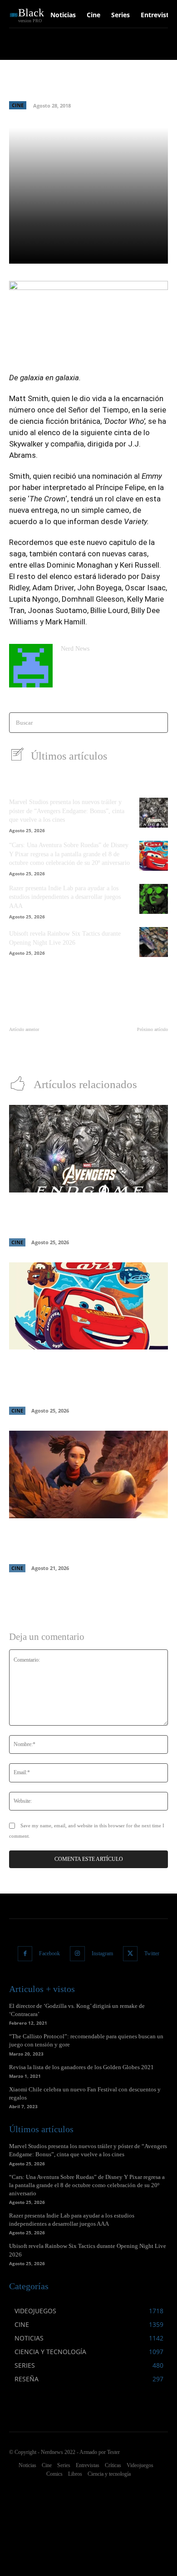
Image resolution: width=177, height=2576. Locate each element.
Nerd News (75, 649)
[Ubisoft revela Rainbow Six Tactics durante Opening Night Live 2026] (154, 942)
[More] (143, 251)
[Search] (158, 723)
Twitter (152, 1953)
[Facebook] (25, 1954)
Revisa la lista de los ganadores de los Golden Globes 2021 (81, 2067)
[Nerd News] (31, 666)
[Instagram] (77, 1954)
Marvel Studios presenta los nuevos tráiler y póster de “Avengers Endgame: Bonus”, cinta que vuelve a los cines (67, 811)
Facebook (49, 1953)
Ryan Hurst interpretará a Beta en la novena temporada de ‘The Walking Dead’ (46, 1048)
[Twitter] (130, 1954)
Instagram (102, 1953)
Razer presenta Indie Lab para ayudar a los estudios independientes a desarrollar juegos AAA (65, 897)
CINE (18, 105)
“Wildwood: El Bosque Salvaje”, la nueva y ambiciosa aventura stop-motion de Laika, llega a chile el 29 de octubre (85, 1542)
